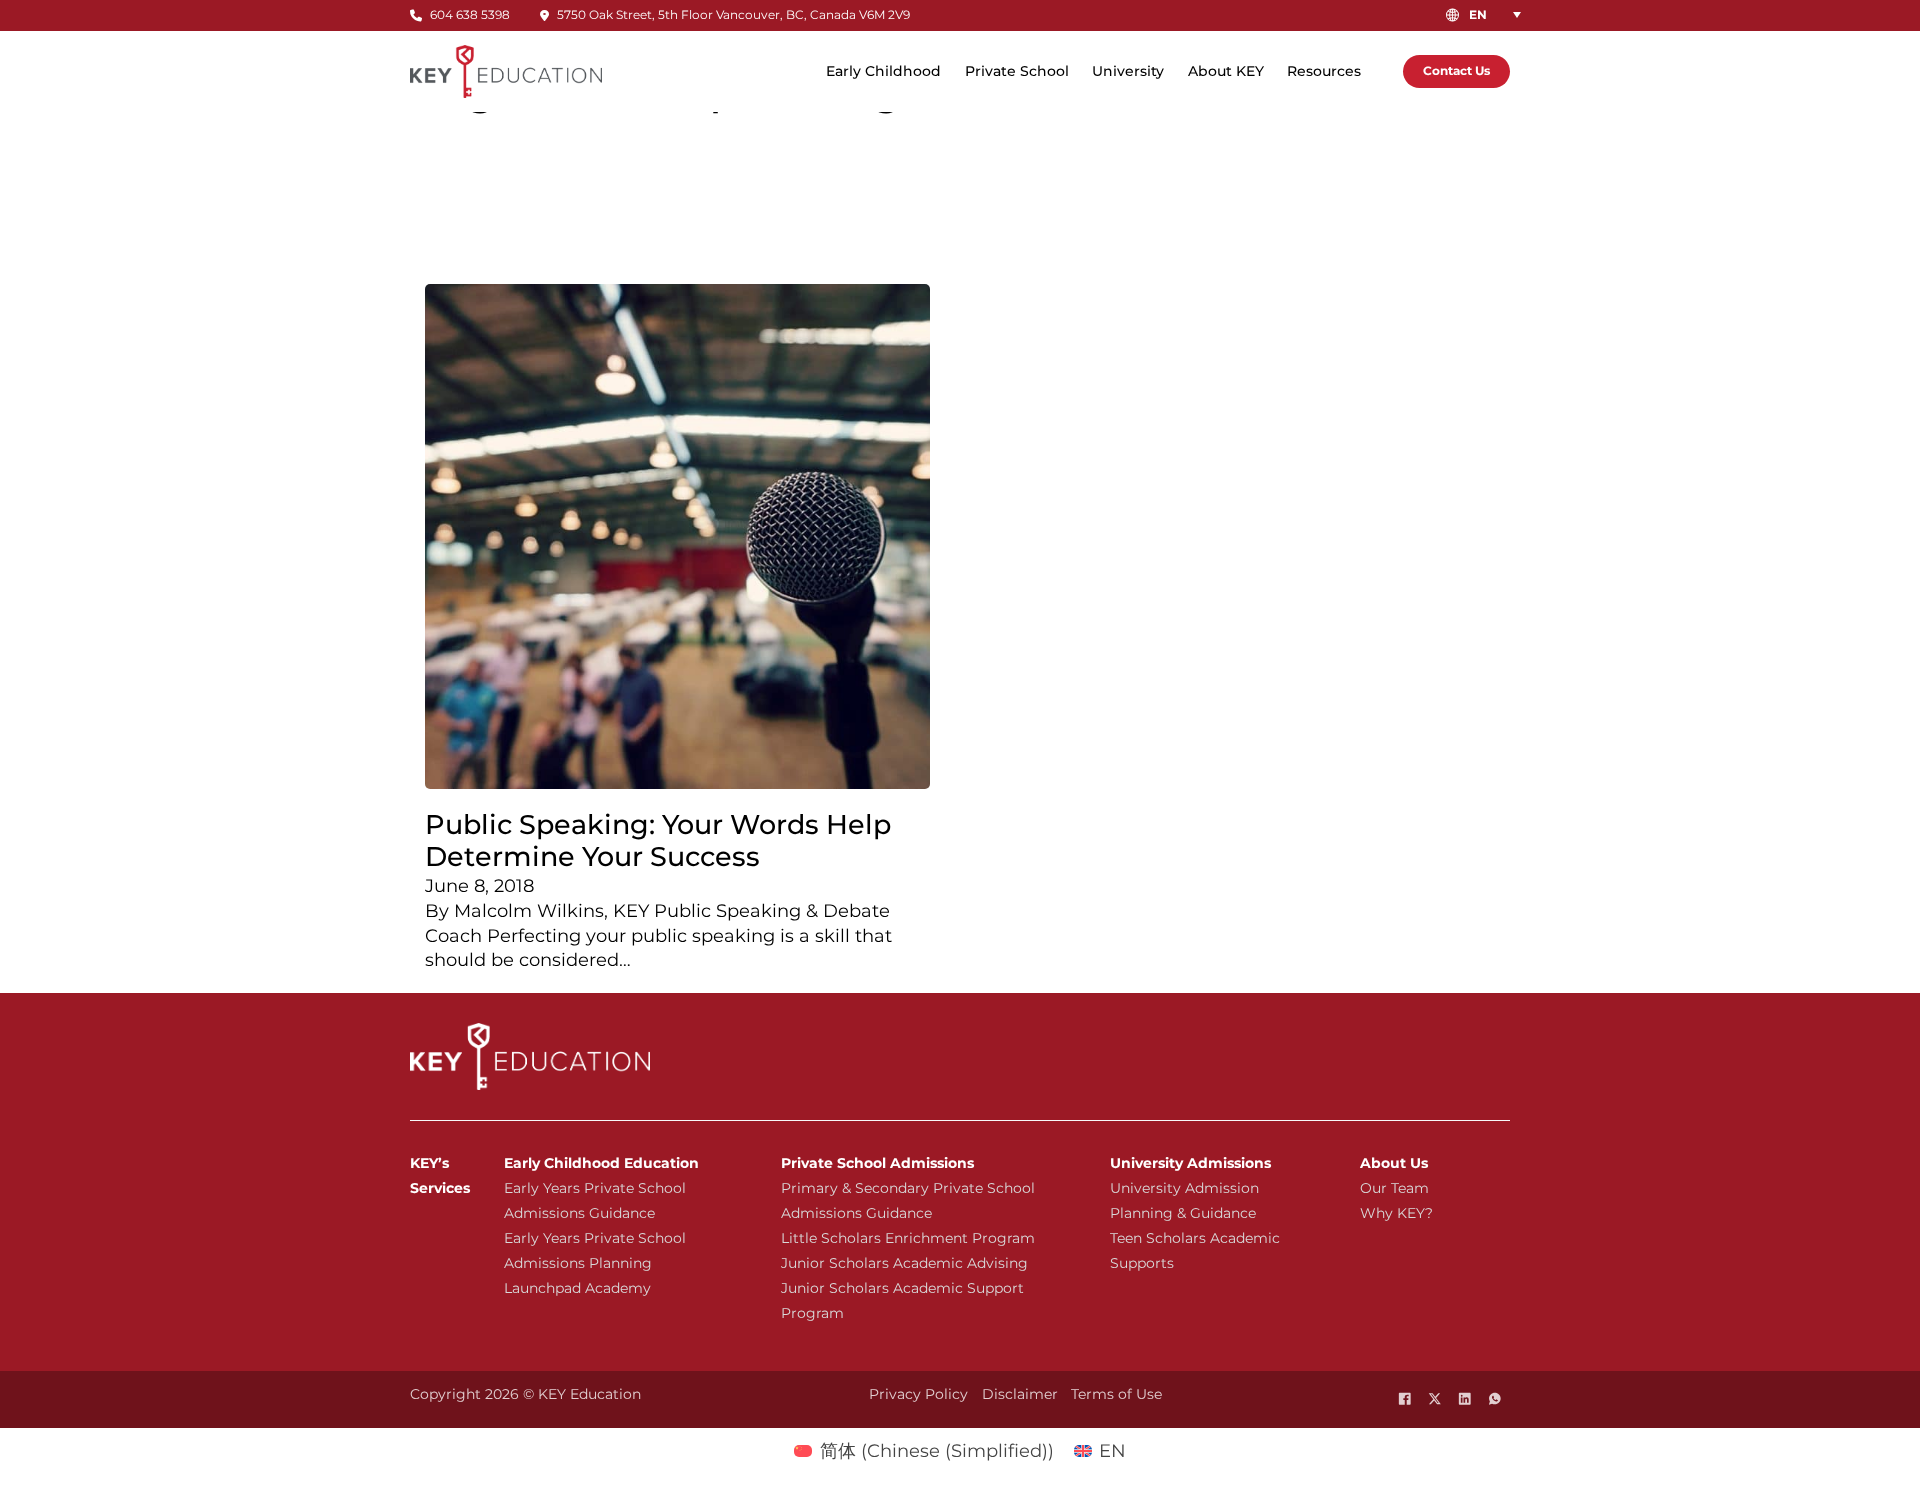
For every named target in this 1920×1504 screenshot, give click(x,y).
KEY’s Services (440, 1175)
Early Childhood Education (601, 1163)
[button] (1499, 14)
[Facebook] (1405, 1399)
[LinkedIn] (1465, 1399)
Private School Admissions (877, 1163)
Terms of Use (1116, 1394)
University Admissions (1190, 1163)
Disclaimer (1020, 1394)
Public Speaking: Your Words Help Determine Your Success (658, 840)
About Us (1394, 1163)
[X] (1435, 1399)
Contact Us (1456, 70)
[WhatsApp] (1495, 1399)
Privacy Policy (918, 1394)
